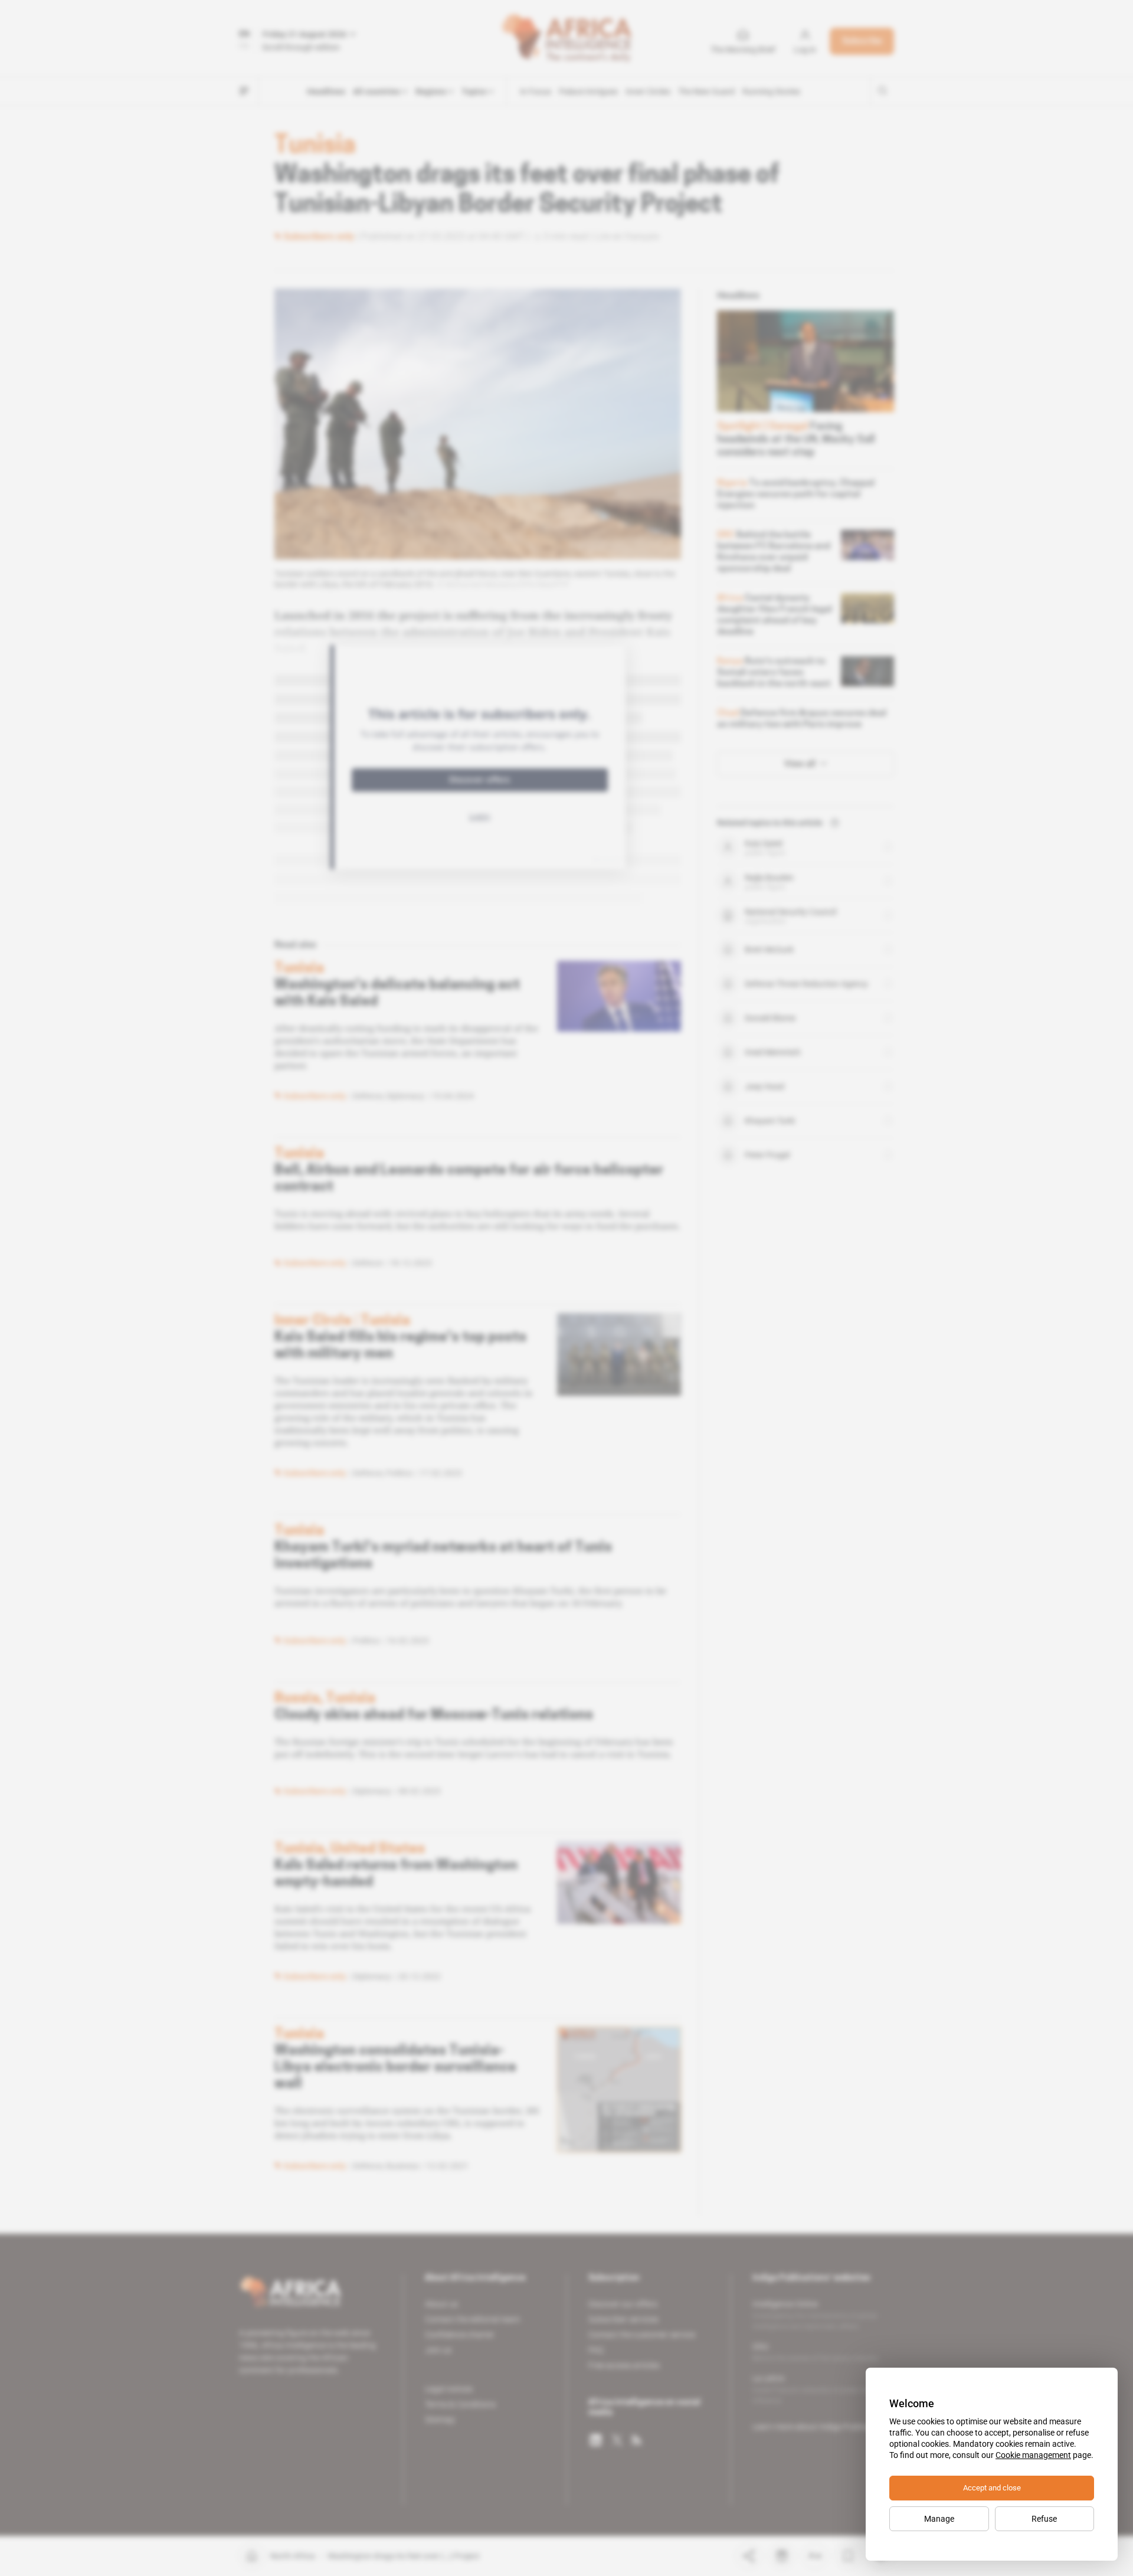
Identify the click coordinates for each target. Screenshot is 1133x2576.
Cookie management (1033, 2455)
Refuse (1044, 2519)
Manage (939, 2519)
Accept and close (992, 2488)
